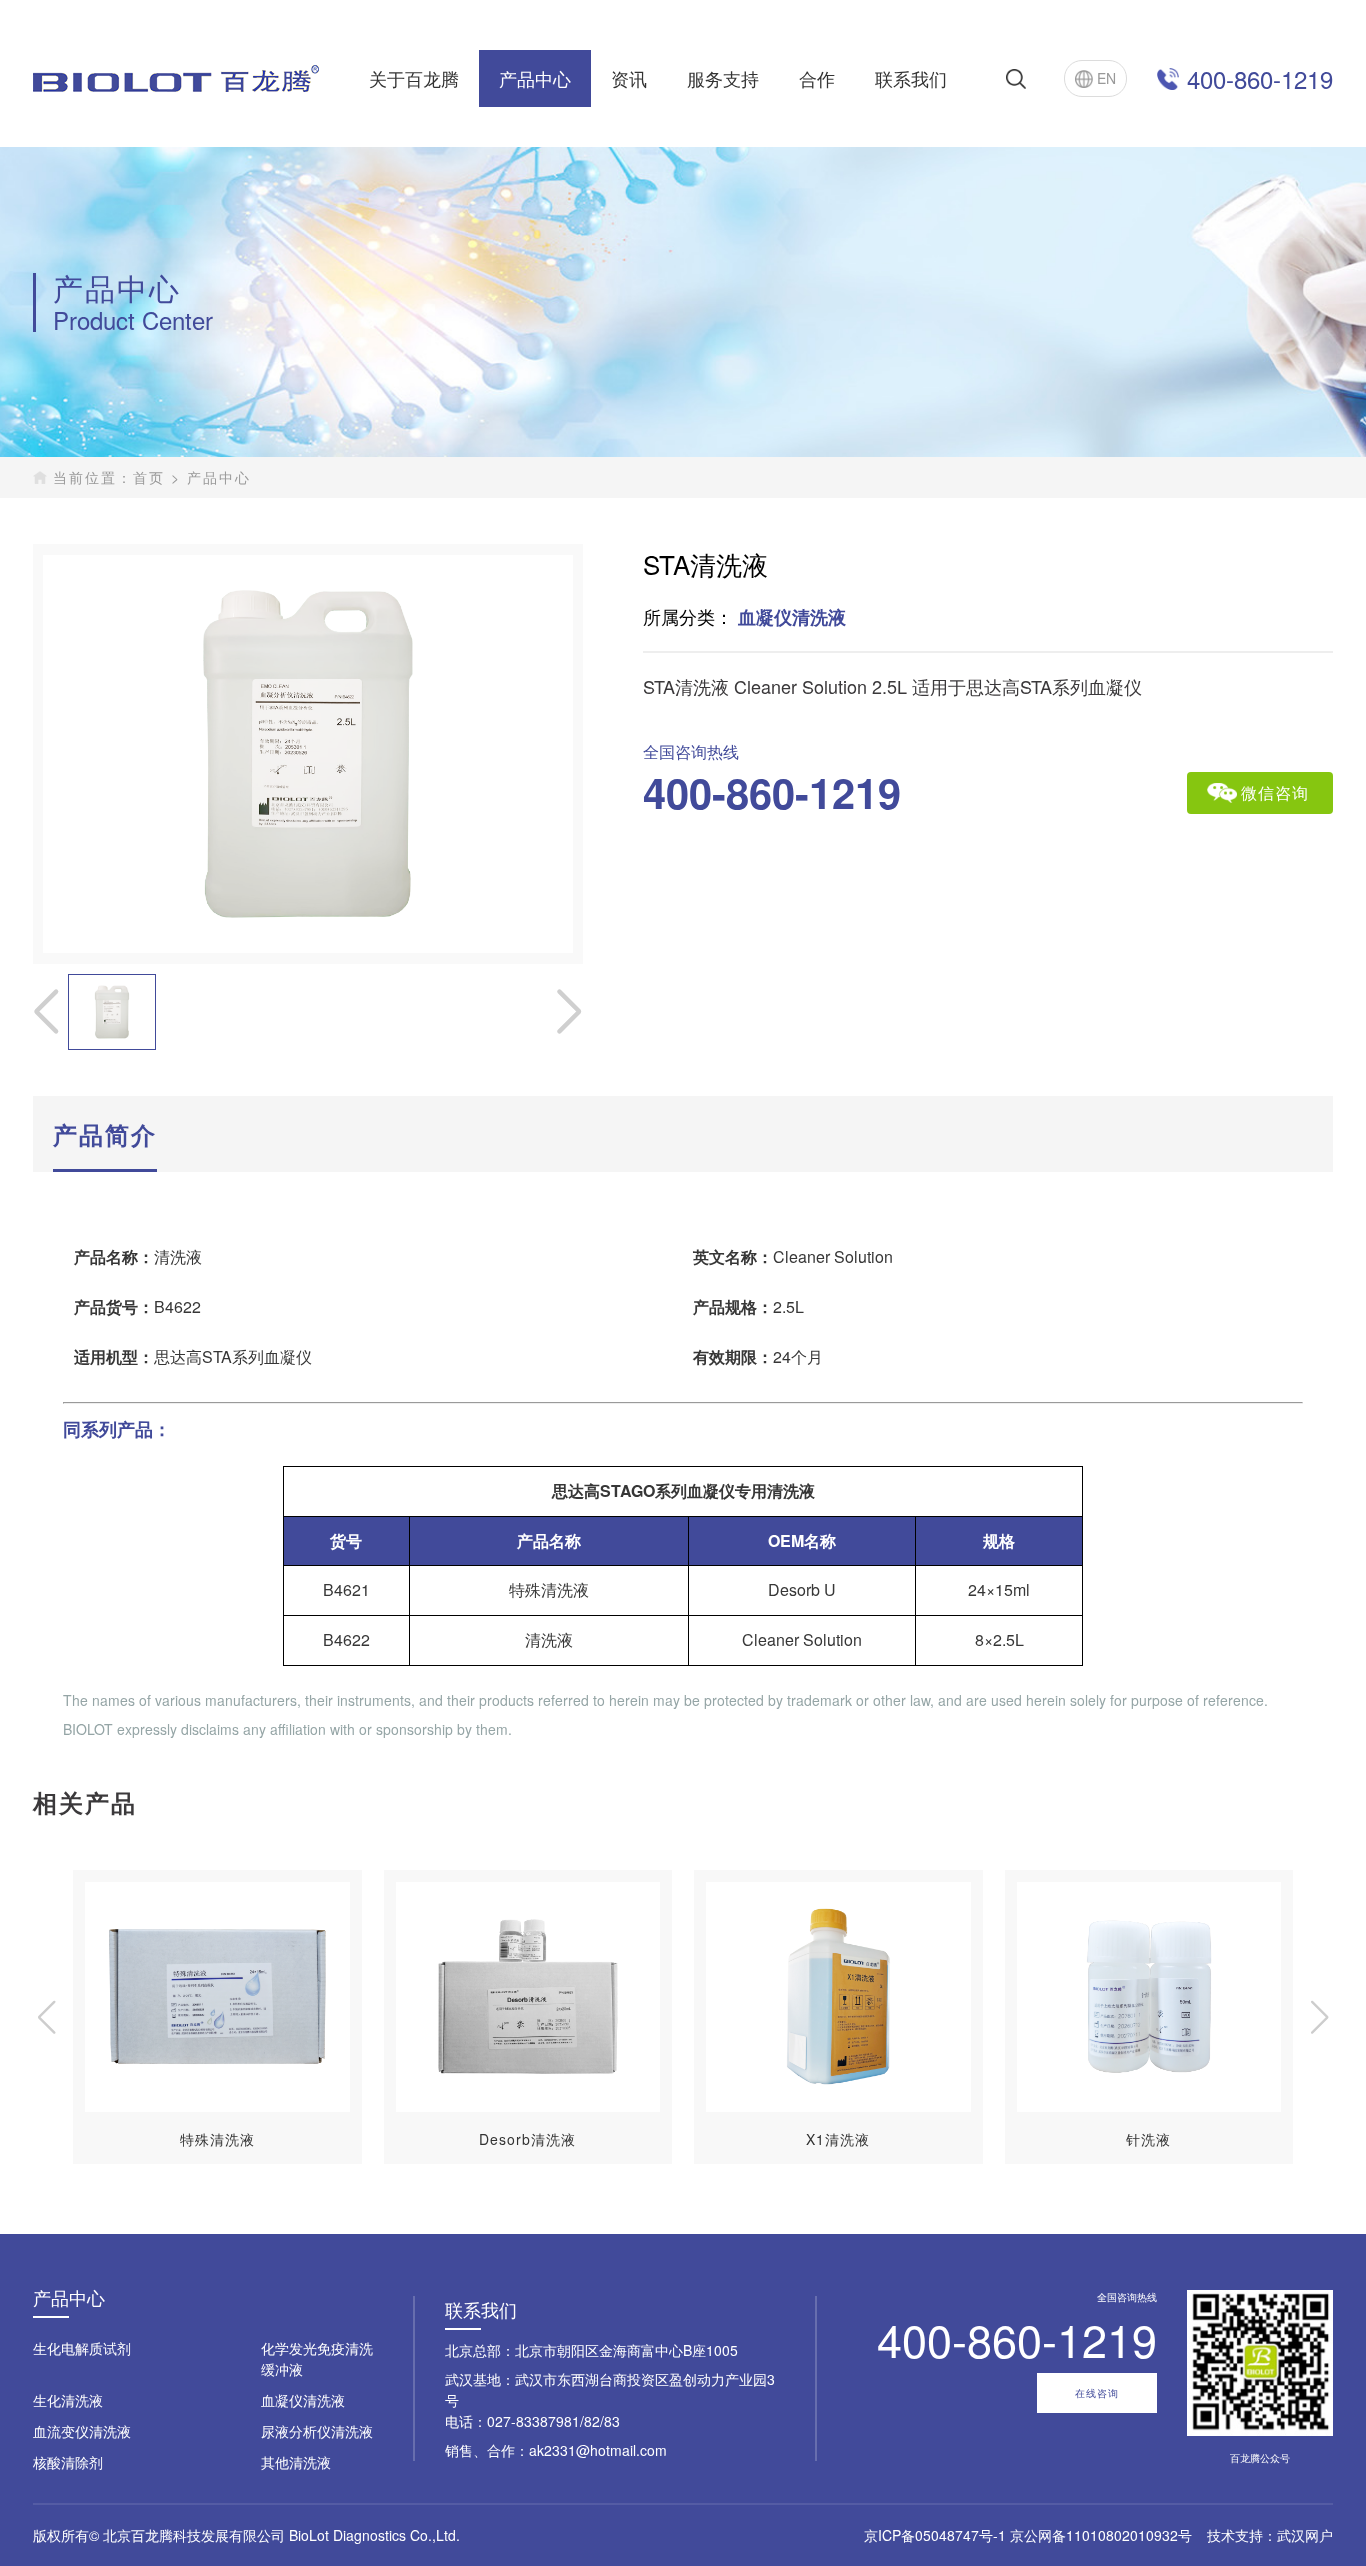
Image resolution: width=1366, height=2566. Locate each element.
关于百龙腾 (414, 78)
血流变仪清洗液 (82, 2431)
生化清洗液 (68, 2400)
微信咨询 (1275, 792)
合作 (817, 78)
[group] (217, 2017)
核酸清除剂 (68, 2462)
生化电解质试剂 (82, 2348)
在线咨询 (1097, 2393)
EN (1106, 78)
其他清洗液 (296, 2462)
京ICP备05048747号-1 (935, 2535)
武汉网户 (1305, 2535)
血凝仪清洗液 (303, 2400)
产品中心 (535, 78)
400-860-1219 (1260, 78)
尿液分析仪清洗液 (317, 2431)
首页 (149, 477)
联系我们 (911, 78)
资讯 (629, 78)
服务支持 (723, 78)
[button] (1319, 2017)
